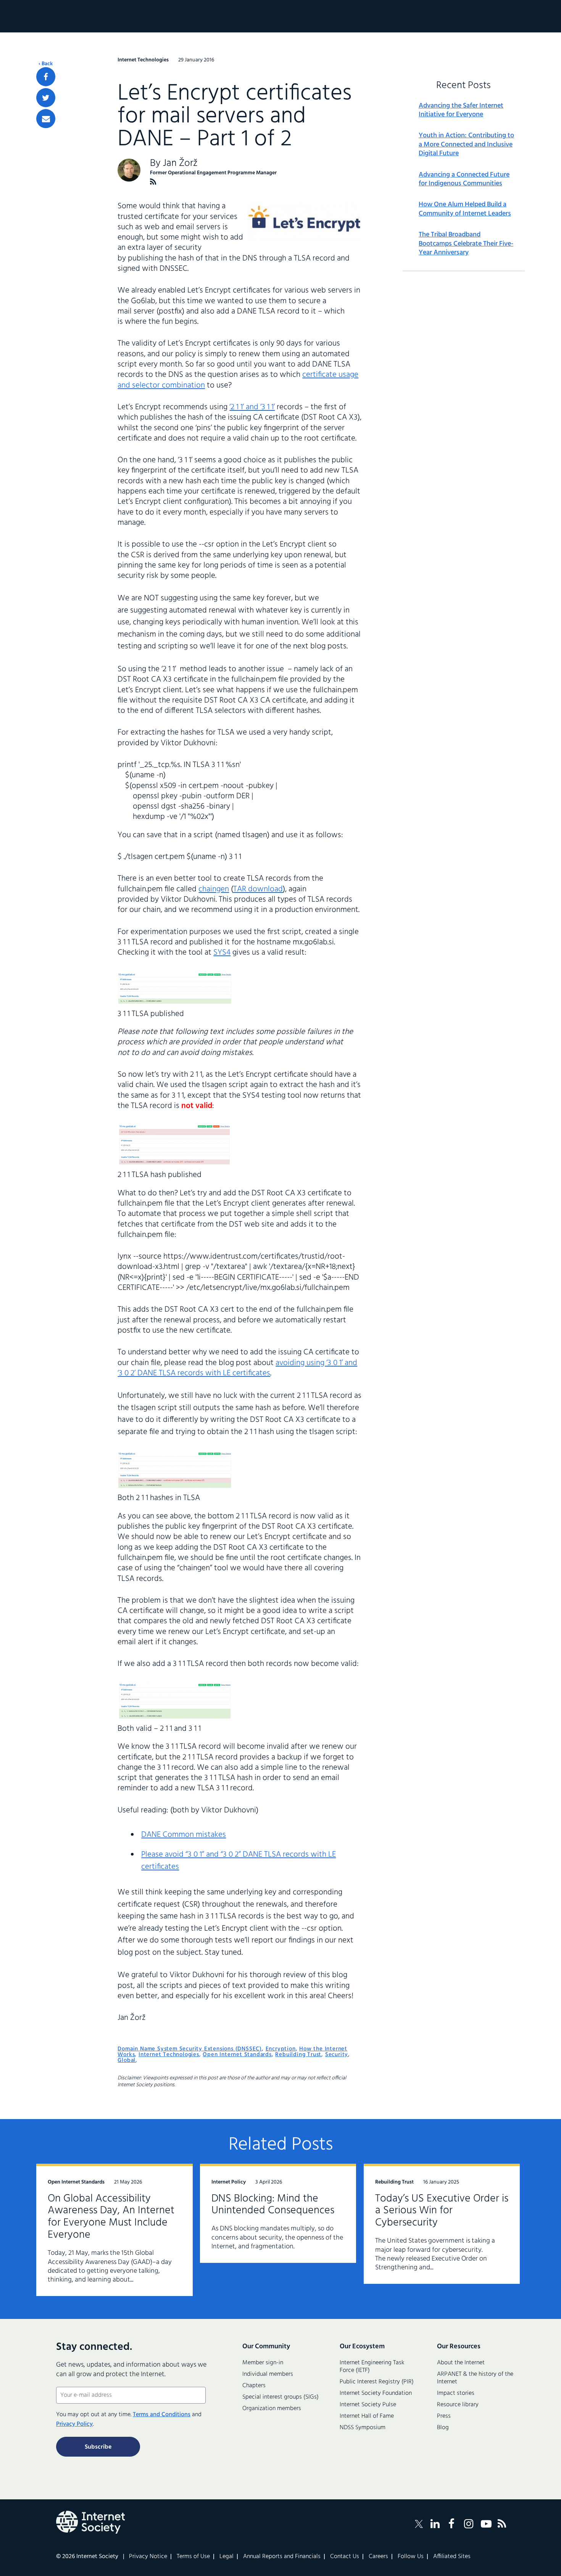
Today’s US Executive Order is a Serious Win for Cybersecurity (442, 2211)
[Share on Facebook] (46, 77)
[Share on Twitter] (46, 98)
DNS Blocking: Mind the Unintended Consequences (273, 2205)
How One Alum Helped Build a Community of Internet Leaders (465, 209)
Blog (443, 2428)
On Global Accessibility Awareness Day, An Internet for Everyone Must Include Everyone (111, 2217)
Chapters (254, 2386)
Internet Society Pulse (368, 2405)
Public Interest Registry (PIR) (377, 2382)
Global (127, 2060)
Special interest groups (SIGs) (280, 2397)
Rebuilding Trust (298, 2055)
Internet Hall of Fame (367, 2416)
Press (444, 2416)
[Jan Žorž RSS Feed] (153, 182)
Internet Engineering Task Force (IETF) (372, 2367)
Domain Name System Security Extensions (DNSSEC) (190, 2049)
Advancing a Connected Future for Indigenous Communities (464, 179)
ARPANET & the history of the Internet (475, 2378)
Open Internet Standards (237, 2055)
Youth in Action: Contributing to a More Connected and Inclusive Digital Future (466, 145)
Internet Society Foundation (376, 2393)
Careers (378, 2557)
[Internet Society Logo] (90, 2522)
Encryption (281, 2049)
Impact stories (456, 2393)
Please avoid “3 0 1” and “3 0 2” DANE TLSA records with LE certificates (239, 1861)
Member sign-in (263, 2363)
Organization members (272, 2409)
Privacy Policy (74, 2424)
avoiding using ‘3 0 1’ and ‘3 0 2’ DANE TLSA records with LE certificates (237, 1368)
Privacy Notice (148, 2557)
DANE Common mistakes (184, 1835)
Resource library (458, 2405)
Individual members (268, 2374)
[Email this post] (46, 119)
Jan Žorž (180, 163)
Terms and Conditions (162, 2415)
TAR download (258, 889)
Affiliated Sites (452, 2557)
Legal (226, 2557)
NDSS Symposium (363, 2428)
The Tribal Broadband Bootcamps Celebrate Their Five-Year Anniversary (466, 244)
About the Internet (461, 2363)
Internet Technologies (169, 2055)
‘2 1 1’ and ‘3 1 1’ (252, 407)
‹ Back (46, 64)
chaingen (214, 889)
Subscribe (98, 2447)
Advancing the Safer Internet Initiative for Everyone (461, 110)
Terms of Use (193, 2557)
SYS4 (222, 953)
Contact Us (345, 2557)
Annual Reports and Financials (282, 2557)
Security (337, 2055)
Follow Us (411, 2557)
